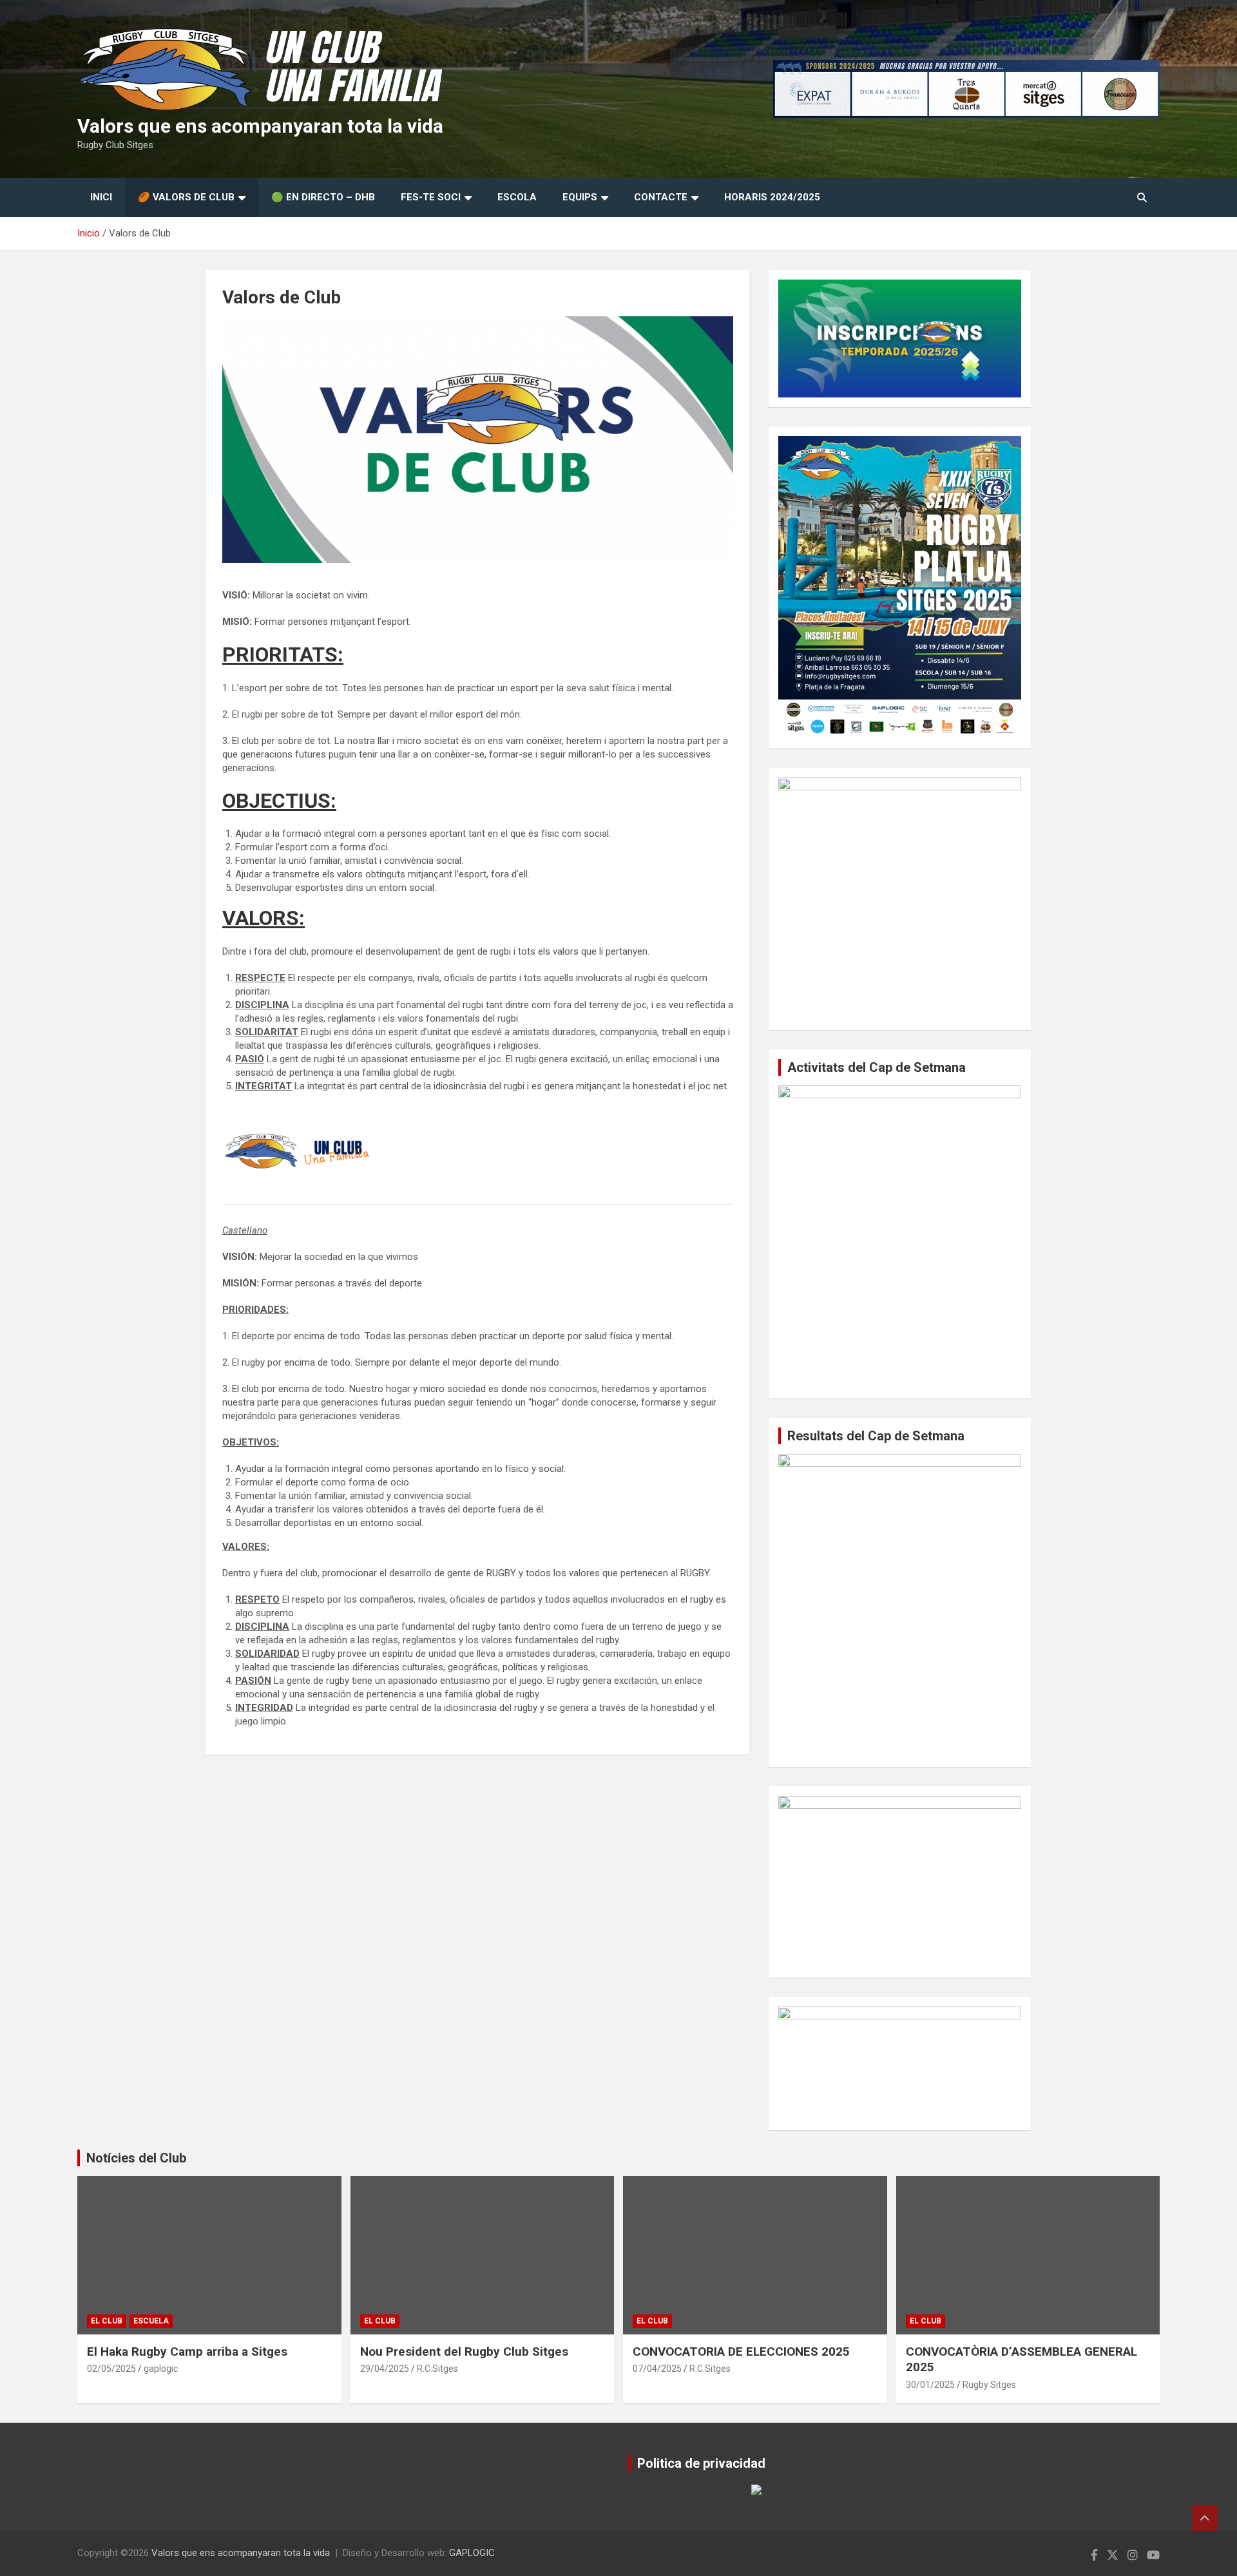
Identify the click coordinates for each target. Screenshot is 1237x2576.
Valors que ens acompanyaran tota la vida (260, 126)
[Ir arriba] (1205, 2518)
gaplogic (161, 2369)
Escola (517, 197)
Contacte (661, 197)
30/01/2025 (930, 2385)
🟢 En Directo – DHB (323, 197)
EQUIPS (580, 197)
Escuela (151, 2321)
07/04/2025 (657, 2369)
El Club (107, 2321)
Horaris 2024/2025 (772, 197)
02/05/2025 (111, 2369)
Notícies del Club (136, 2158)
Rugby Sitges (989, 2385)
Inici (101, 197)
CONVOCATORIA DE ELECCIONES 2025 (741, 2352)
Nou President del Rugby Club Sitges (464, 2352)
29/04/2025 (385, 2369)
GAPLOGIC (472, 2553)
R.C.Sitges (437, 2369)
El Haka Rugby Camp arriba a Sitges (187, 2352)
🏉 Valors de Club (186, 197)
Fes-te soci (431, 197)
